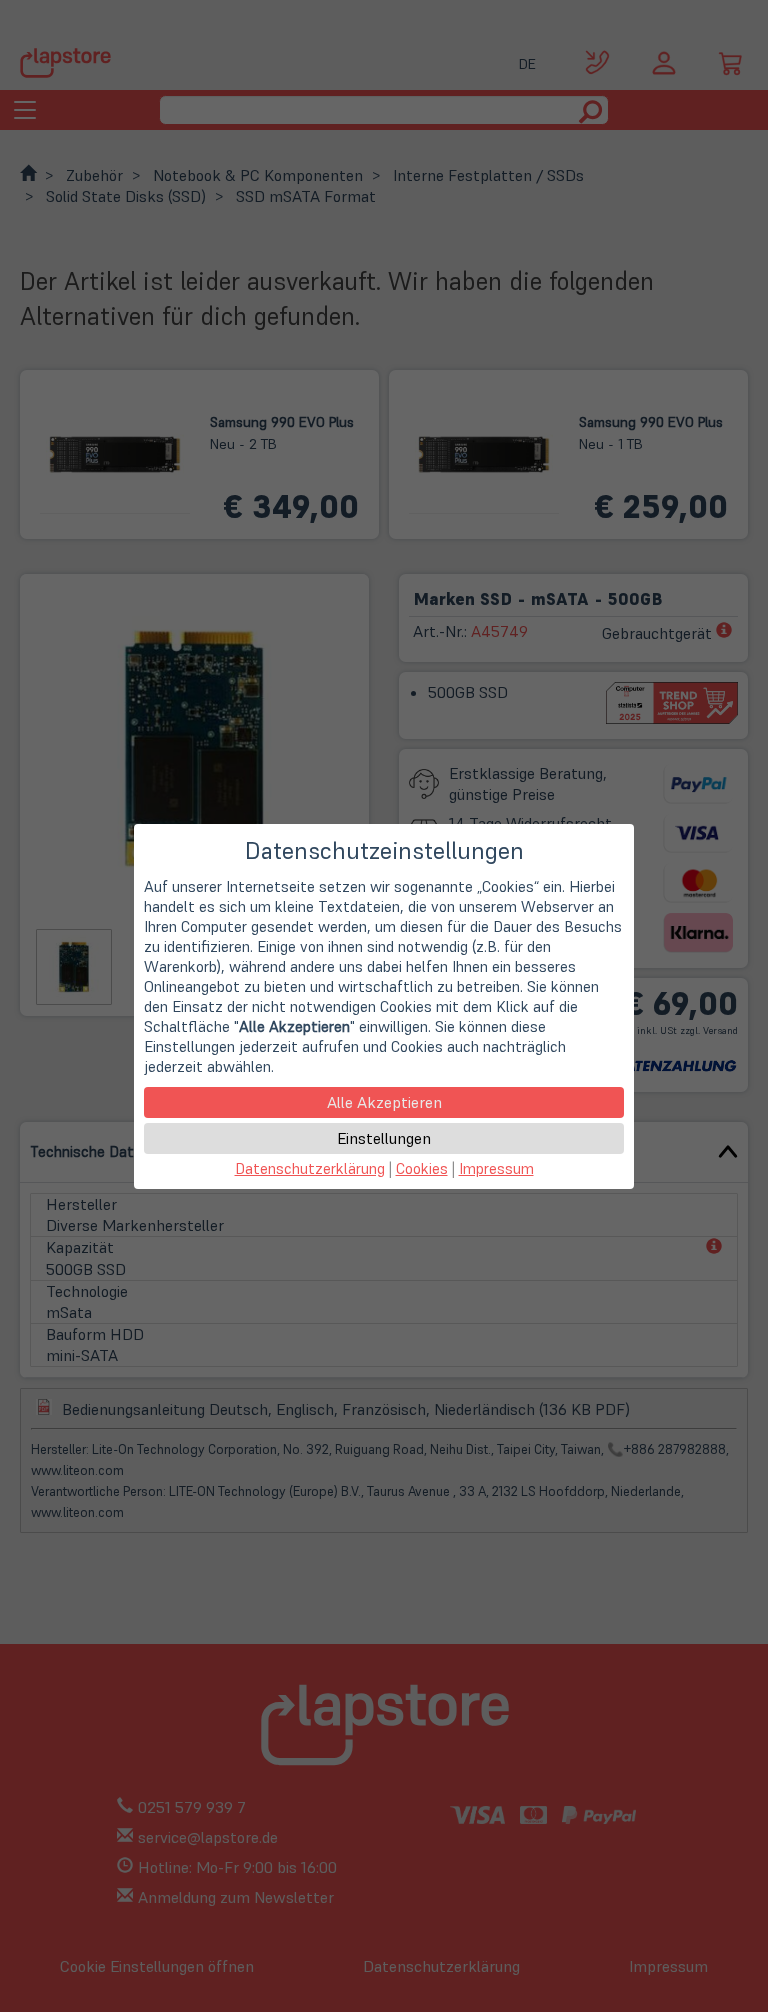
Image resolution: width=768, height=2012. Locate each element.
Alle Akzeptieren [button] (384, 1102)
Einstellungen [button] (384, 1138)
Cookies (422, 1168)
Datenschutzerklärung (310, 1168)
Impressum (496, 1168)
